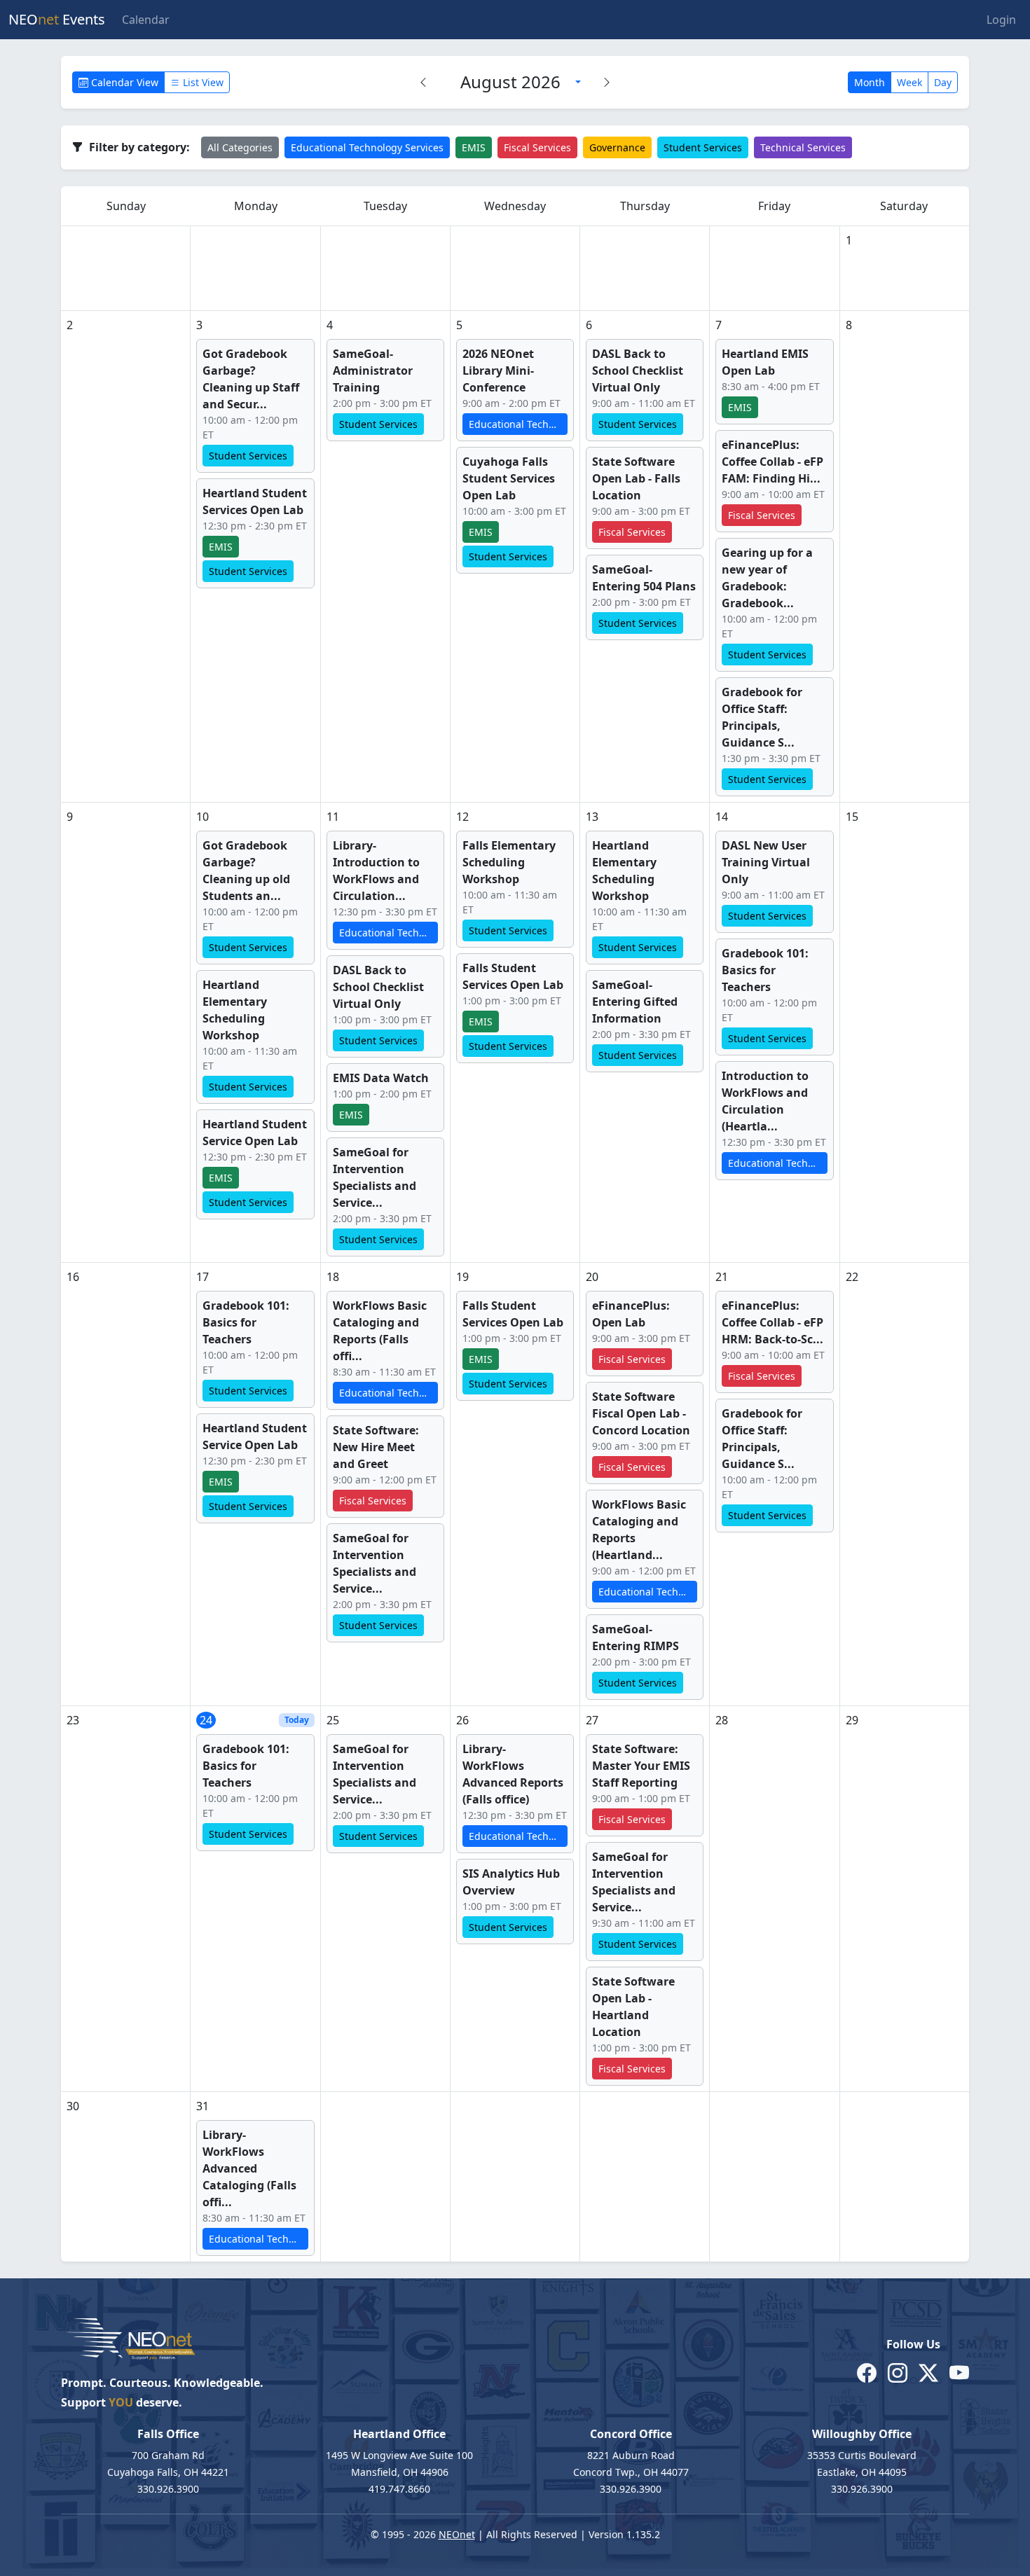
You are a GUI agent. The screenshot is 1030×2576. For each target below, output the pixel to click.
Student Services (703, 147)
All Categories (240, 147)
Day (943, 82)
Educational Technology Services (367, 147)
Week (909, 82)
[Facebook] (867, 2373)
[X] (928, 2373)
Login (1001, 20)
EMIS (474, 147)
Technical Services (803, 147)
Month (870, 82)
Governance (617, 147)
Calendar (146, 20)
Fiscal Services (537, 147)
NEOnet (457, 2534)
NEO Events (57, 19)
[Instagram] (898, 2373)
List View (202, 82)
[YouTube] (959, 2373)
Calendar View (123, 82)
